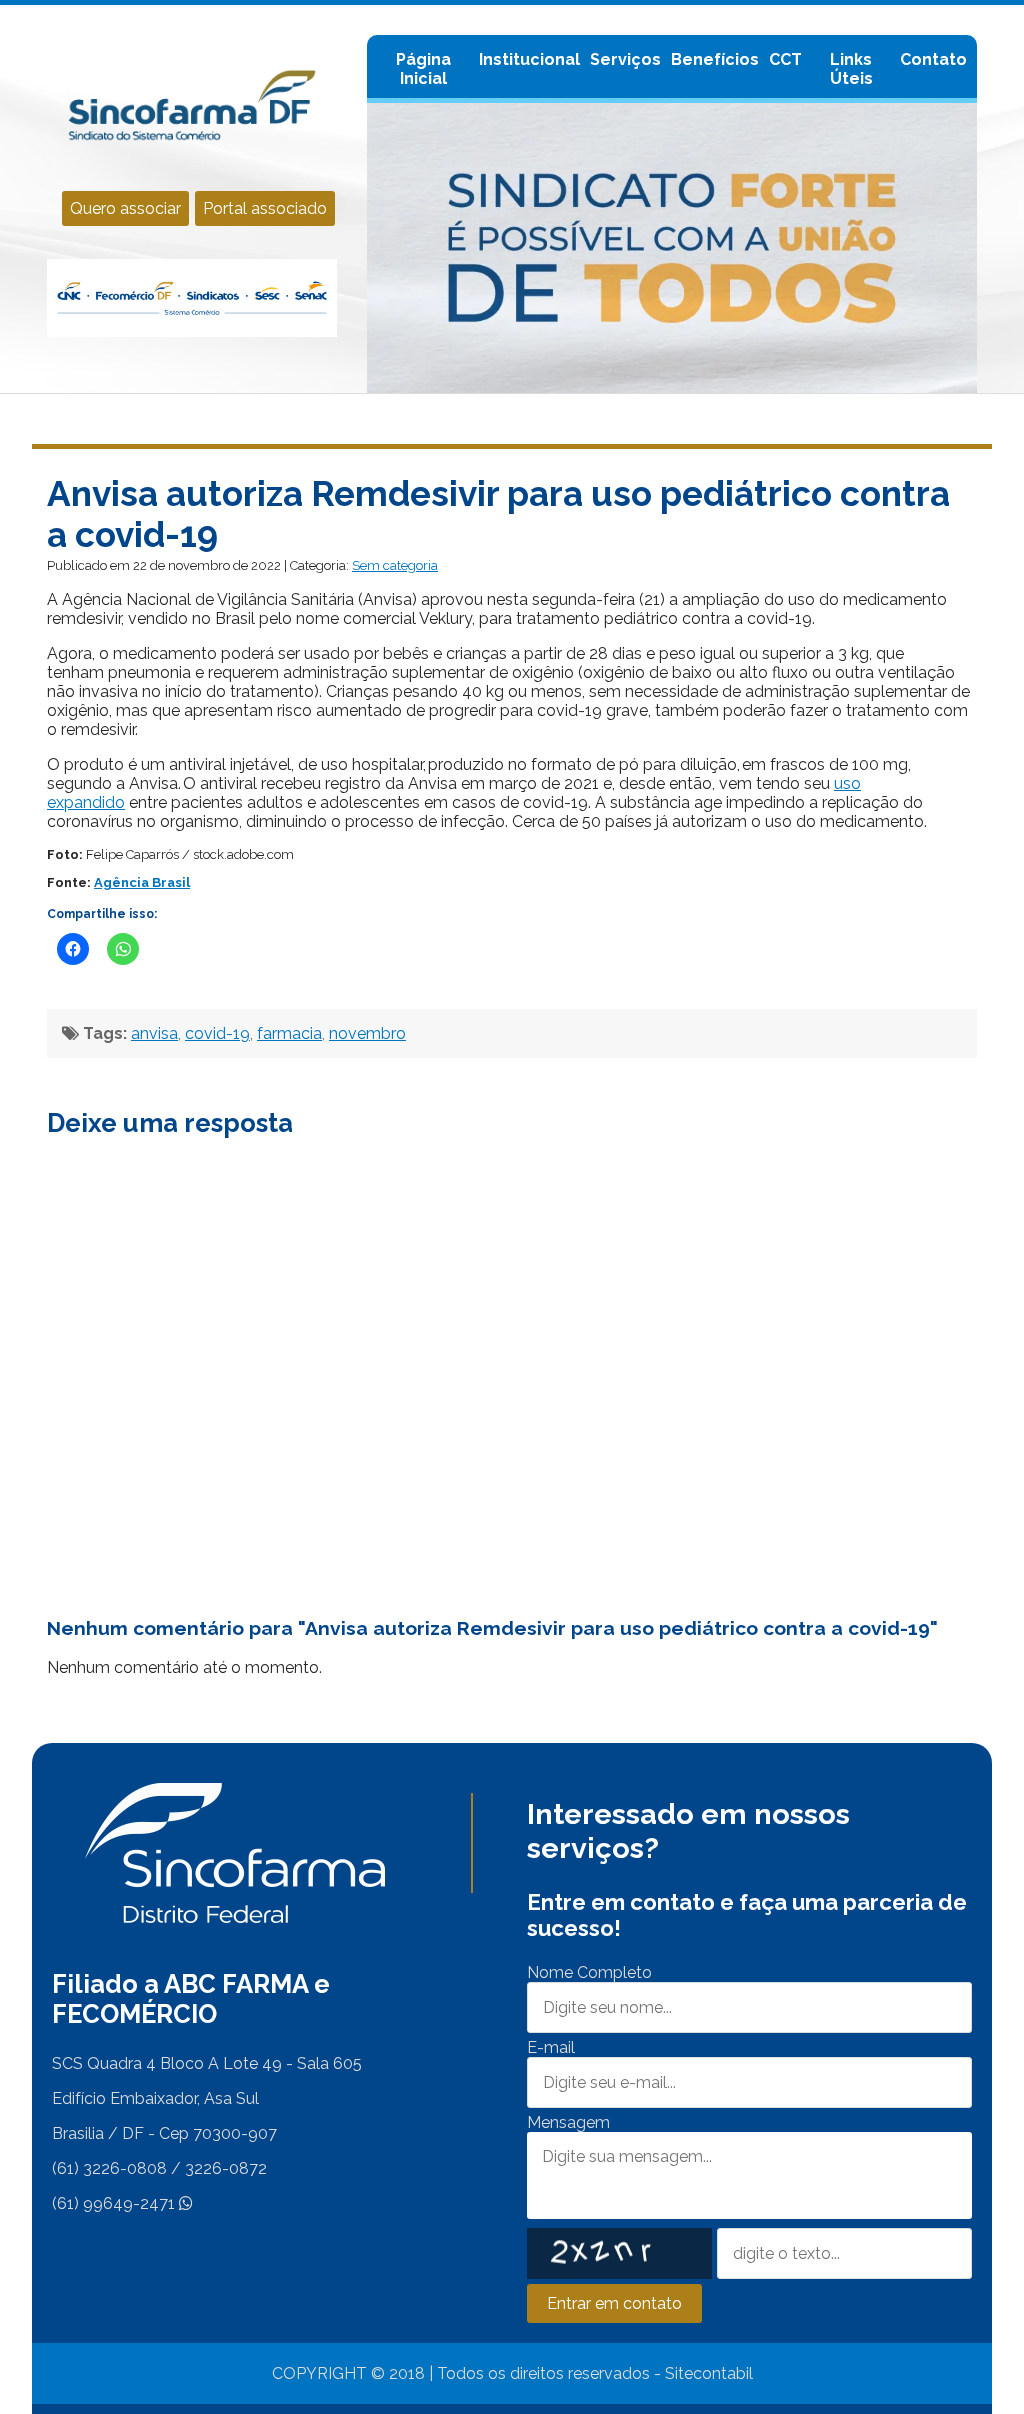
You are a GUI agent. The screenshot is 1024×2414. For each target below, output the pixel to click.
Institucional (529, 59)
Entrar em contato (614, 2303)
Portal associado (265, 208)
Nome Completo (589, 1972)
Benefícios (715, 59)
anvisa (154, 1033)
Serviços (625, 59)
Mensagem (568, 2122)
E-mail (551, 2047)
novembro (367, 1033)
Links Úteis (851, 69)
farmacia (289, 1033)
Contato (933, 59)
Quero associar (125, 208)
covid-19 (217, 1033)
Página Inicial (423, 69)
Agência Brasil (142, 882)
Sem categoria (395, 565)
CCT (785, 59)
